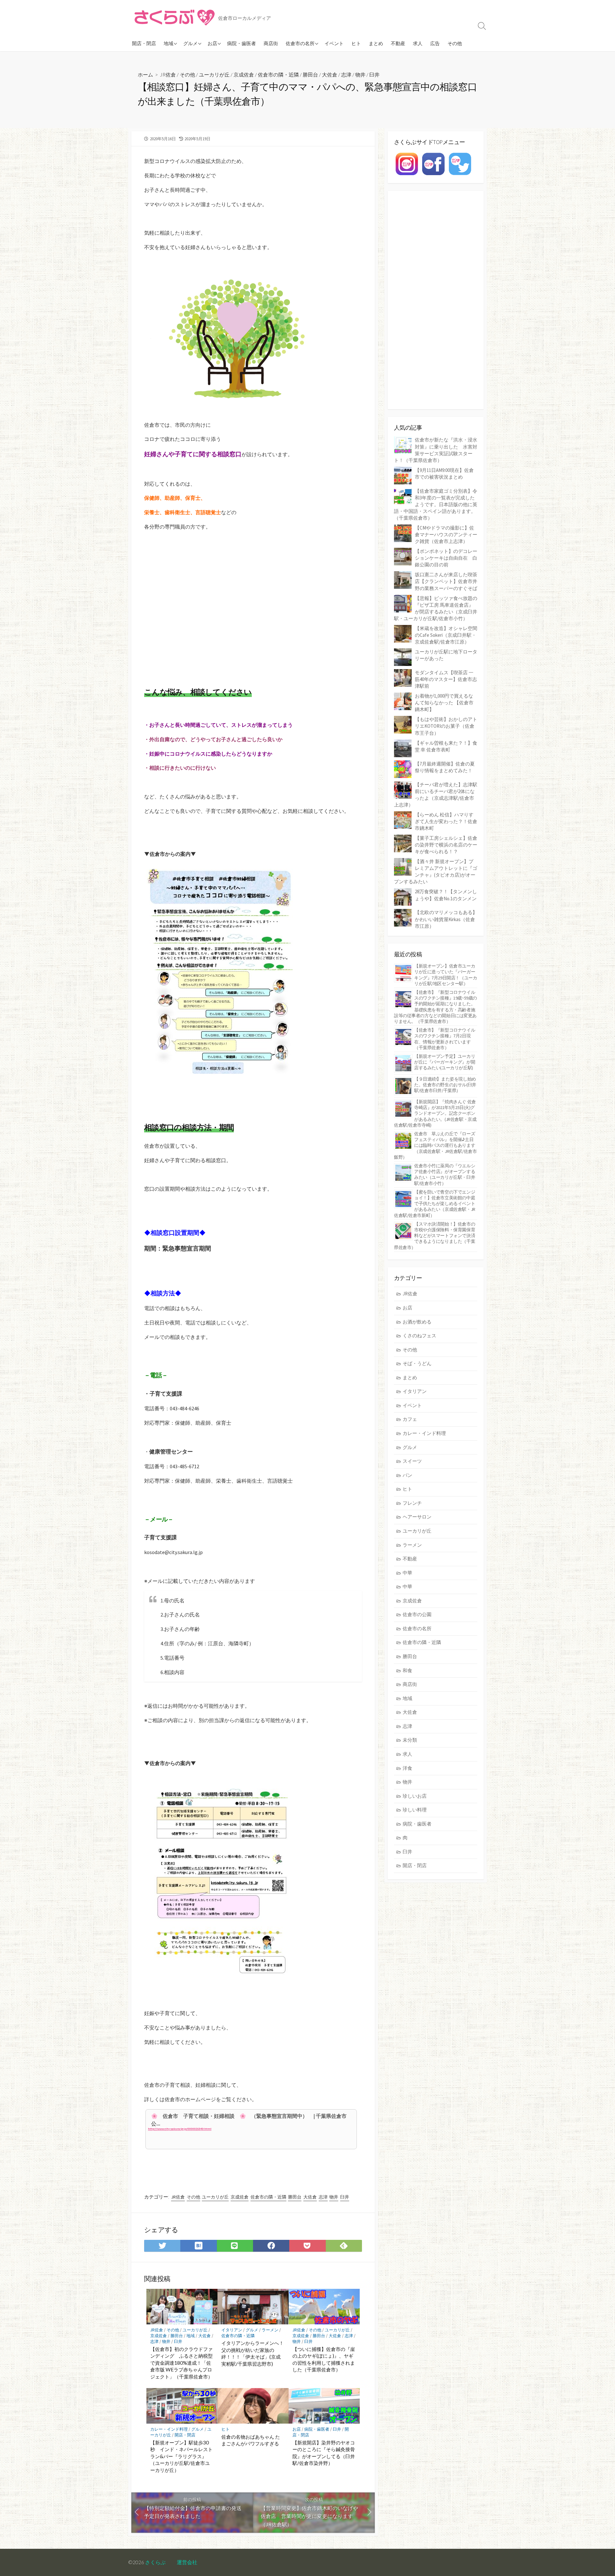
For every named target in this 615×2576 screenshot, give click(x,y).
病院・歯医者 (242, 43)
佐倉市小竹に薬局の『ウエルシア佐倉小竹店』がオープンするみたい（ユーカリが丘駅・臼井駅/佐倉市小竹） (445, 1175)
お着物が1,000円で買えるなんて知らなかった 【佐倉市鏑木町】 (444, 703)
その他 (455, 43)
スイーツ (412, 1461)
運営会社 (187, 2562)
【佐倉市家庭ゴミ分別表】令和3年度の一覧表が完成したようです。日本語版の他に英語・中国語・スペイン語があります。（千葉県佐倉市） (436, 504)
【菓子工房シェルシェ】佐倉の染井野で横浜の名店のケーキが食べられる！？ (446, 845)
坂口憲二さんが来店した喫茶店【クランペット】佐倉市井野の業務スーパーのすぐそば (446, 581)
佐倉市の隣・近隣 (278, 74)
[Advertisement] (253, 605)
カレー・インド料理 (169, 2429)
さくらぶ (155, 2562)
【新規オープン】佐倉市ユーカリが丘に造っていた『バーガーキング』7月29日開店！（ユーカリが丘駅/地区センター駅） (446, 975)
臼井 (374, 74)
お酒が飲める (417, 1322)
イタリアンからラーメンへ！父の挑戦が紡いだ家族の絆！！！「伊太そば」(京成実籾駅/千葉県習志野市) (253, 2353)
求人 (418, 43)
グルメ (190, 43)
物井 (360, 74)
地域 (168, 43)
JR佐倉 (168, 74)
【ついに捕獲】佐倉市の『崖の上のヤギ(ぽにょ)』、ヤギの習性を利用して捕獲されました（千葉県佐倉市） (324, 2359)
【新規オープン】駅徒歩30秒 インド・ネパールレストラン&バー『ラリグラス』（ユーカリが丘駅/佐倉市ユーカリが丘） (181, 2456)
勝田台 (310, 74)
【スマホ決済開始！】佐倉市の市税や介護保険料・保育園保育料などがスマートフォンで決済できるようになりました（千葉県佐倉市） (435, 1236)
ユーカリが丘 (214, 74)
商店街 (271, 43)
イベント (334, 43)
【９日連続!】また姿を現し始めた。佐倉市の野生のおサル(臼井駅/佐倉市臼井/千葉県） (445, 1085)
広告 (435, 43)
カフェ (410, 1419)
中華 (407, 1573)
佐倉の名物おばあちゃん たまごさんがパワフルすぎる (251, 2440)
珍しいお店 (415, 1796)
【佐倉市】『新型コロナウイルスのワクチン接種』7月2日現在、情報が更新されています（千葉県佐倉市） (445, 1039)
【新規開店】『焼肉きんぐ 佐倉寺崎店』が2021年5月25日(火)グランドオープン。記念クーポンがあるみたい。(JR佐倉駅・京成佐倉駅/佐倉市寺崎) (435, 1113)
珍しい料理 (415, 1810)
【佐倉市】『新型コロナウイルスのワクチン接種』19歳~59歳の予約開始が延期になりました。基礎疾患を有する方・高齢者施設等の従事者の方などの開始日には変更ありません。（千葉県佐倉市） (435, 1007)
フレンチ (412, 1503)
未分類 (410, 1740)
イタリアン (232, 2330)
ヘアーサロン (417, 1517)
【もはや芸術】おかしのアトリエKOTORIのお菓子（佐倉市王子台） (446, 726)
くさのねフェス (419, 1336)
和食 (407, 1670)
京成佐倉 (244, 74)
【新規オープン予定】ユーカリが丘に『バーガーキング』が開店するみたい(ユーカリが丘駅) (445, 1062)
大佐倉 (330, 74)
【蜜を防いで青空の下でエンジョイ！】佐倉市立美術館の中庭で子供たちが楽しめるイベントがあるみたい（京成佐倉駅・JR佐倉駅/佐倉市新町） (435, 1204)
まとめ (376, 43)
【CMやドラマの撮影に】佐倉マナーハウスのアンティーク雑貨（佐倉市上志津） (446, 535)
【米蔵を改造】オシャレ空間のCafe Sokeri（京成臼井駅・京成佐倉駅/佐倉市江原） (446, 635)
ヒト (356, 43)
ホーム (145, 74)
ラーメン (270, 2330)
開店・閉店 (144, 43)
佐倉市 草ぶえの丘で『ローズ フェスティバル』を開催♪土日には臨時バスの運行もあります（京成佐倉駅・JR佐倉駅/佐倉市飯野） (435, 1145)
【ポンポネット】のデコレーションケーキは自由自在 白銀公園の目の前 (446, 558)
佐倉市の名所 (300, 43)
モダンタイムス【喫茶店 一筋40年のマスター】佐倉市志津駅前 (446, 679)
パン (407, 1475)
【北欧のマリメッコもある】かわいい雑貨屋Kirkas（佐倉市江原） (446, 919)
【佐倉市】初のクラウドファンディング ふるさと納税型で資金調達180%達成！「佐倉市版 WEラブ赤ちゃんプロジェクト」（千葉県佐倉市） (181, 2363)
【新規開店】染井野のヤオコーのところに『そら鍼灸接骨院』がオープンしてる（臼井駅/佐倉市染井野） (324, 2453)
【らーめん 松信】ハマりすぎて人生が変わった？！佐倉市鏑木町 (446, 821)
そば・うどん (417, 1363)
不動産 (398, 43)
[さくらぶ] (175, 18)
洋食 (407, 1768)
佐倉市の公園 (417, 1614)
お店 (212, 43)
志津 (346, 74)
